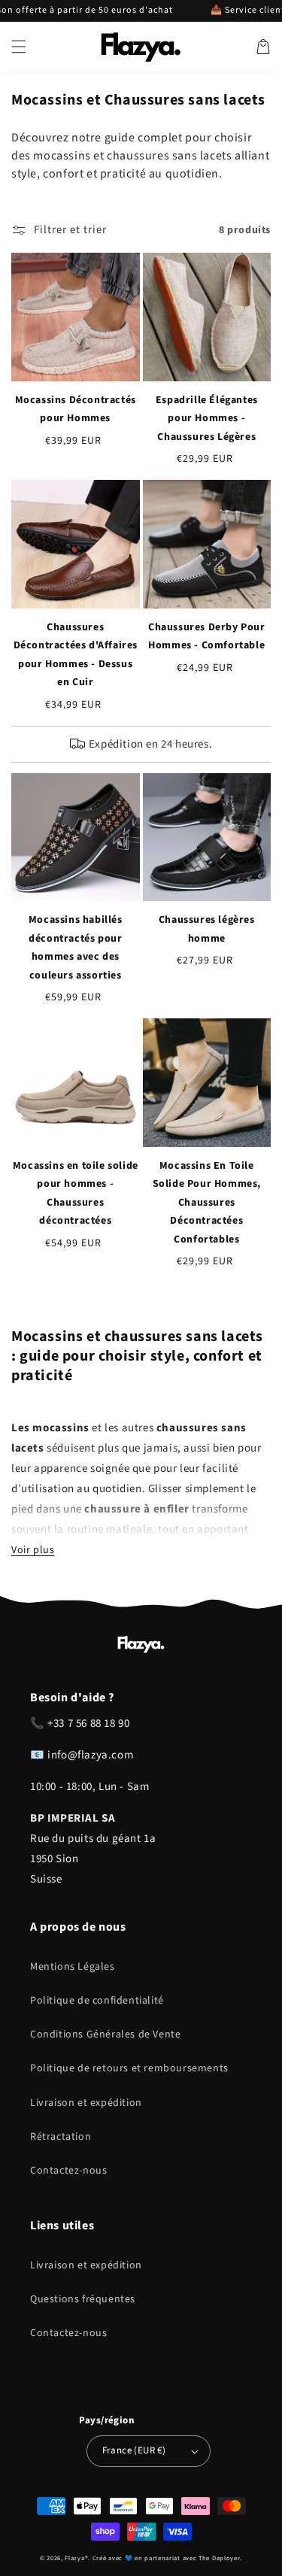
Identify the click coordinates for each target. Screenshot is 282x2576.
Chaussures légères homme (207, 929)
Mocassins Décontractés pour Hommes (76, 410)
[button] (19, 47)
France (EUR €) (134, 2450)
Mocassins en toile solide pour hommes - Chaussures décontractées (76, 1194)
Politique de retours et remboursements (129, 2068)
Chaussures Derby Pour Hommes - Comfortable (207, 637)
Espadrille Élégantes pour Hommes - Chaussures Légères (207, 419)
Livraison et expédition (86, 2103)
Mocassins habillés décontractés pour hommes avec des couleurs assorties (76, 948)
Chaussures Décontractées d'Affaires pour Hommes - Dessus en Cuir (76, 655)
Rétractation (61, 2137)
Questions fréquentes (83, 2299)
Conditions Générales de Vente (105, 2034)
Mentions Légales (73, 1967)
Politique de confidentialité (97, 2001)
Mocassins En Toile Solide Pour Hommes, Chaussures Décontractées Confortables (207, 1203)
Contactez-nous (68, 2171)
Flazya (74, 2558)
